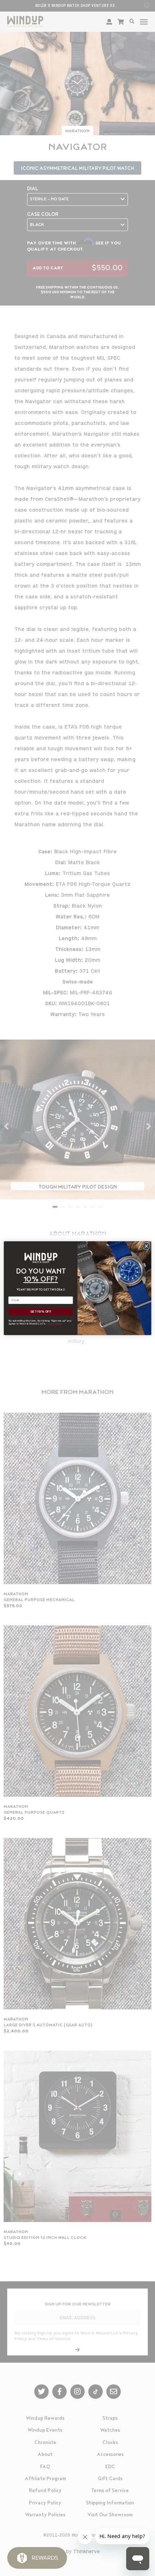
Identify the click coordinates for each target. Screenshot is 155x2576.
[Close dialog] (146, 1246)
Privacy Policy (54, 1323)
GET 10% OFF (41, 1312)
